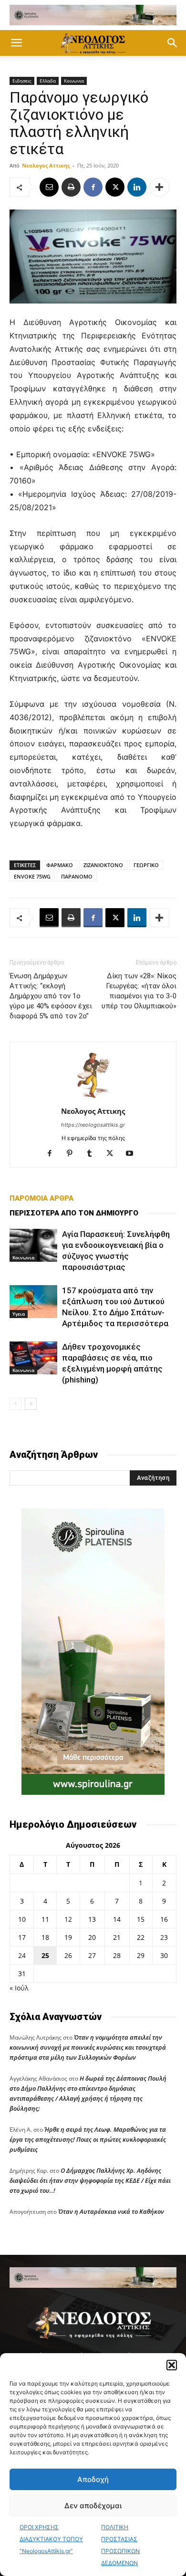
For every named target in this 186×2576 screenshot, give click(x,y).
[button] (172, 2365)
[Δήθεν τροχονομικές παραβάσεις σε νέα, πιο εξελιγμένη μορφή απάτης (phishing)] (33, 1358)
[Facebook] (93, 187)
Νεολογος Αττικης (46, 165)
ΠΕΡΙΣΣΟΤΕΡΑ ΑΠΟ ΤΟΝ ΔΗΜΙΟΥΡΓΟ (74, 1213)
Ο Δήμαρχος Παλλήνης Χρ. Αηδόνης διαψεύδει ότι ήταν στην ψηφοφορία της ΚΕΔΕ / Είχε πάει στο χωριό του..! (90, 2180)
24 (22, 1955)
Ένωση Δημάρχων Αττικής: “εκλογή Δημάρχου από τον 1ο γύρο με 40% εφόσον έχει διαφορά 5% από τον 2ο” (51, 996)
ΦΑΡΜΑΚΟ (60, 865)
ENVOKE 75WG (32, 876)
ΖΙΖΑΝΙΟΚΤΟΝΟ (103, 865)
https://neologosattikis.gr (93, 1125)
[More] (159, 187)
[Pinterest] (73, 1154)
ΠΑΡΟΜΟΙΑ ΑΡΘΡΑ (41, 1198)
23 (164, 1937)
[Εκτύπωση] (71, 187)
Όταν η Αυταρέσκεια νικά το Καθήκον (111, 2211)
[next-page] (31, 1404)
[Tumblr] (93, 1154)
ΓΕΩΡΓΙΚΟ (146, 865)
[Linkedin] (137, 187)
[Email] (49, 187)
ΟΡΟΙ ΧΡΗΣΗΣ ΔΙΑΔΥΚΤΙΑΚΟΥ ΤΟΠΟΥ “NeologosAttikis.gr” (51, 2539)
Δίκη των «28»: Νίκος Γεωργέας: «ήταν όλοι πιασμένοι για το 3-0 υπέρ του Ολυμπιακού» (139, 991)
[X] (115, 187)
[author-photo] (93, 1098)
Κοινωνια (74, 81)
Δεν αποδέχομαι (93, 2506)
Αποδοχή (93, 2479)
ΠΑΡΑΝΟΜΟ (77, 876)
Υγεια (19, 1314)
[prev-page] (15, 1404)
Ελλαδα (48, 81)
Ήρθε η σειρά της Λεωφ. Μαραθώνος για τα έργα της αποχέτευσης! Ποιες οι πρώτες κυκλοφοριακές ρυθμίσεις (88, 2139)
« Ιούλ (19, 1988)
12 (68, 1919)
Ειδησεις (22, 81)
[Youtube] (133, 1154)
